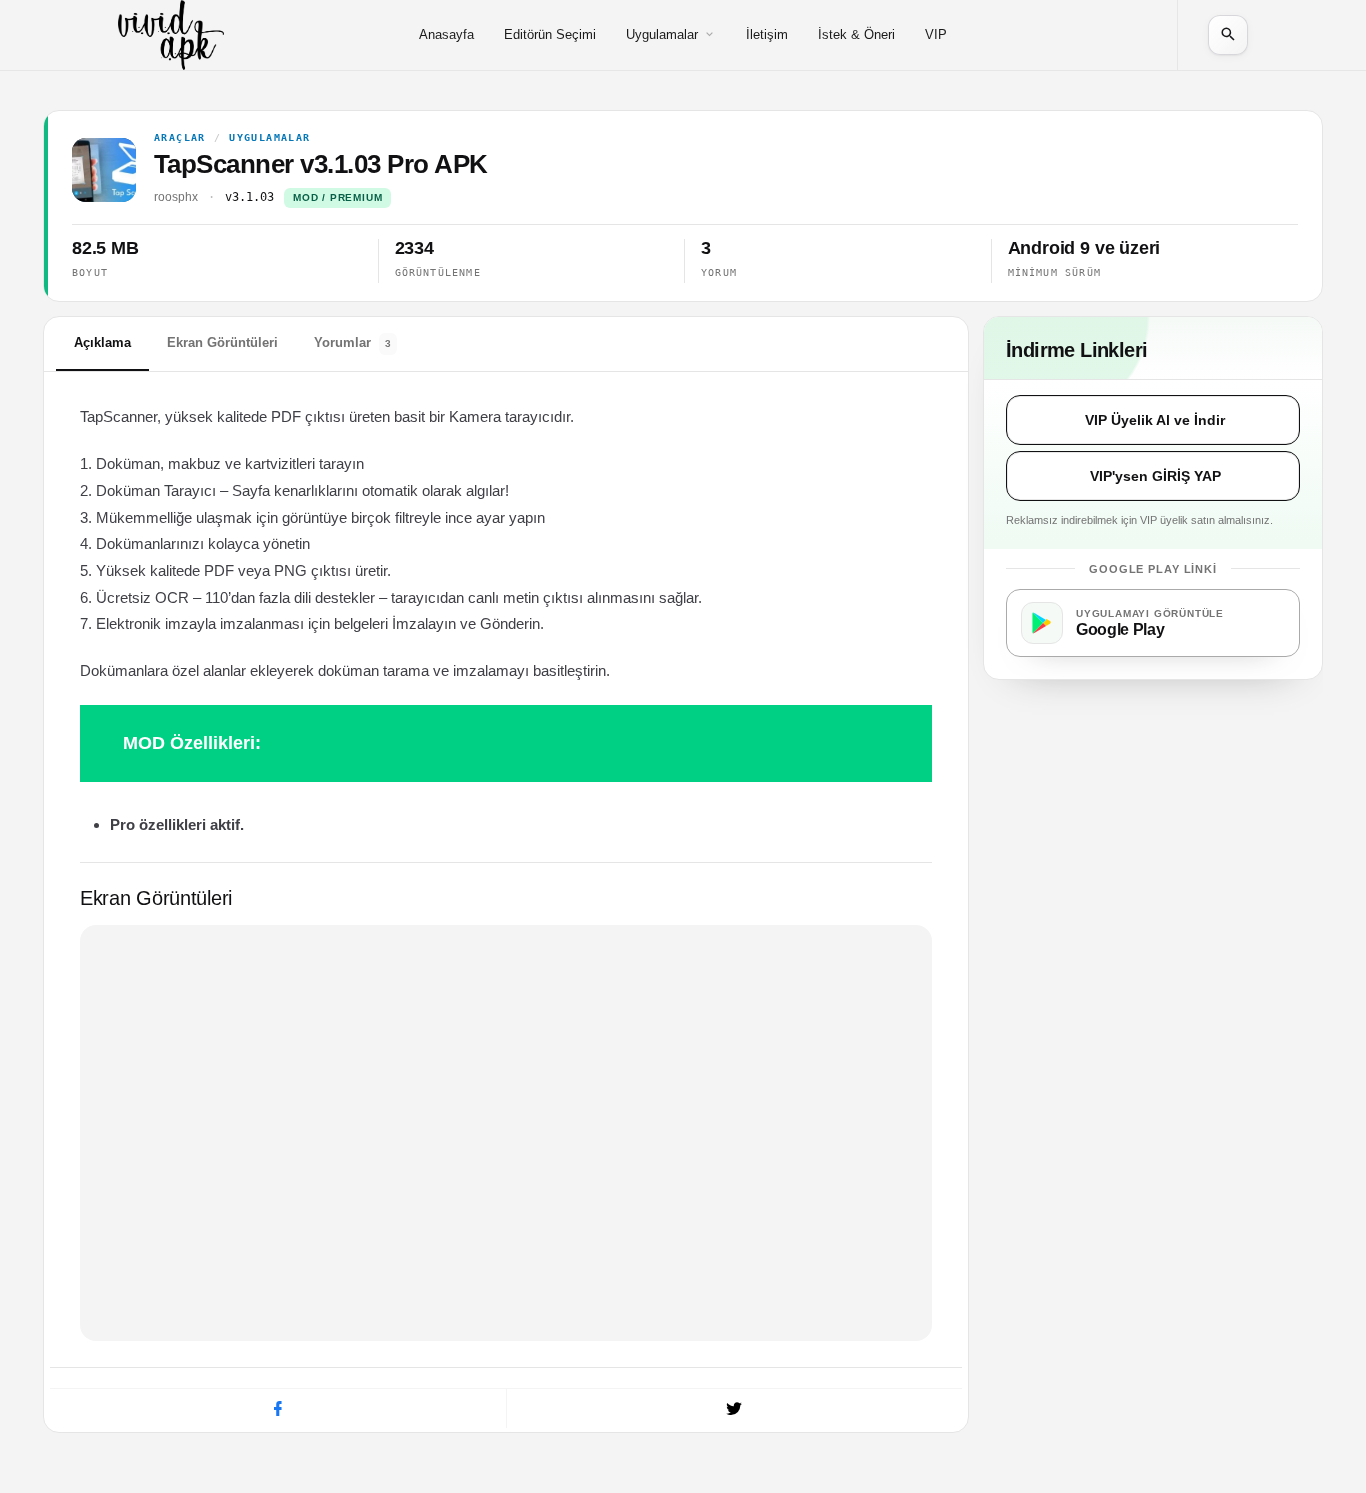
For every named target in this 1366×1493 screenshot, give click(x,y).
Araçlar (180, 138)
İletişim (767, 34)
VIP (936, 34)
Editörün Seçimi (550, 34)
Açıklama (102, 342)
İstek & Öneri (856, 34)
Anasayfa (446, 34)
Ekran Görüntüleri (222, 342)
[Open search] (1228, 35)
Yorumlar (352, 342)
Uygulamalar (662, 34)
